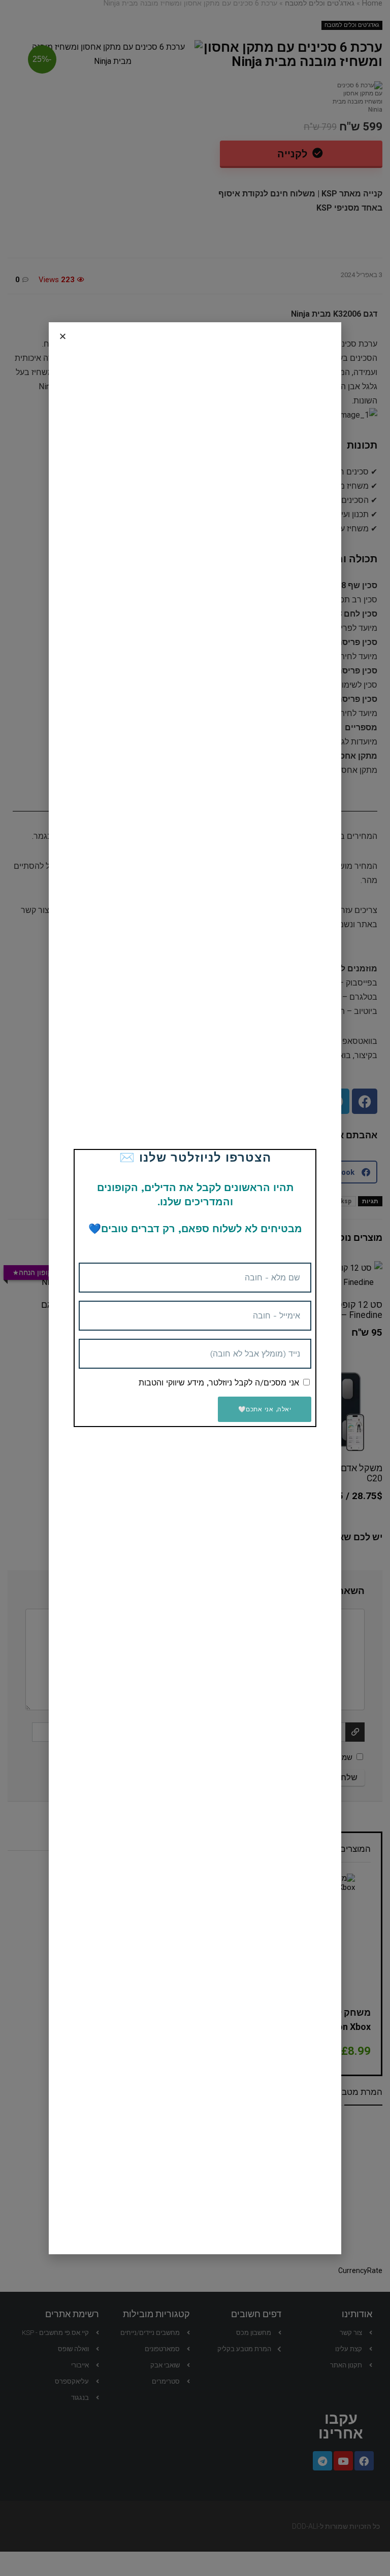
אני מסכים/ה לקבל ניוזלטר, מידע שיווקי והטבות (219, 1383)
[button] (63, 336)
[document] (195, 1288)
